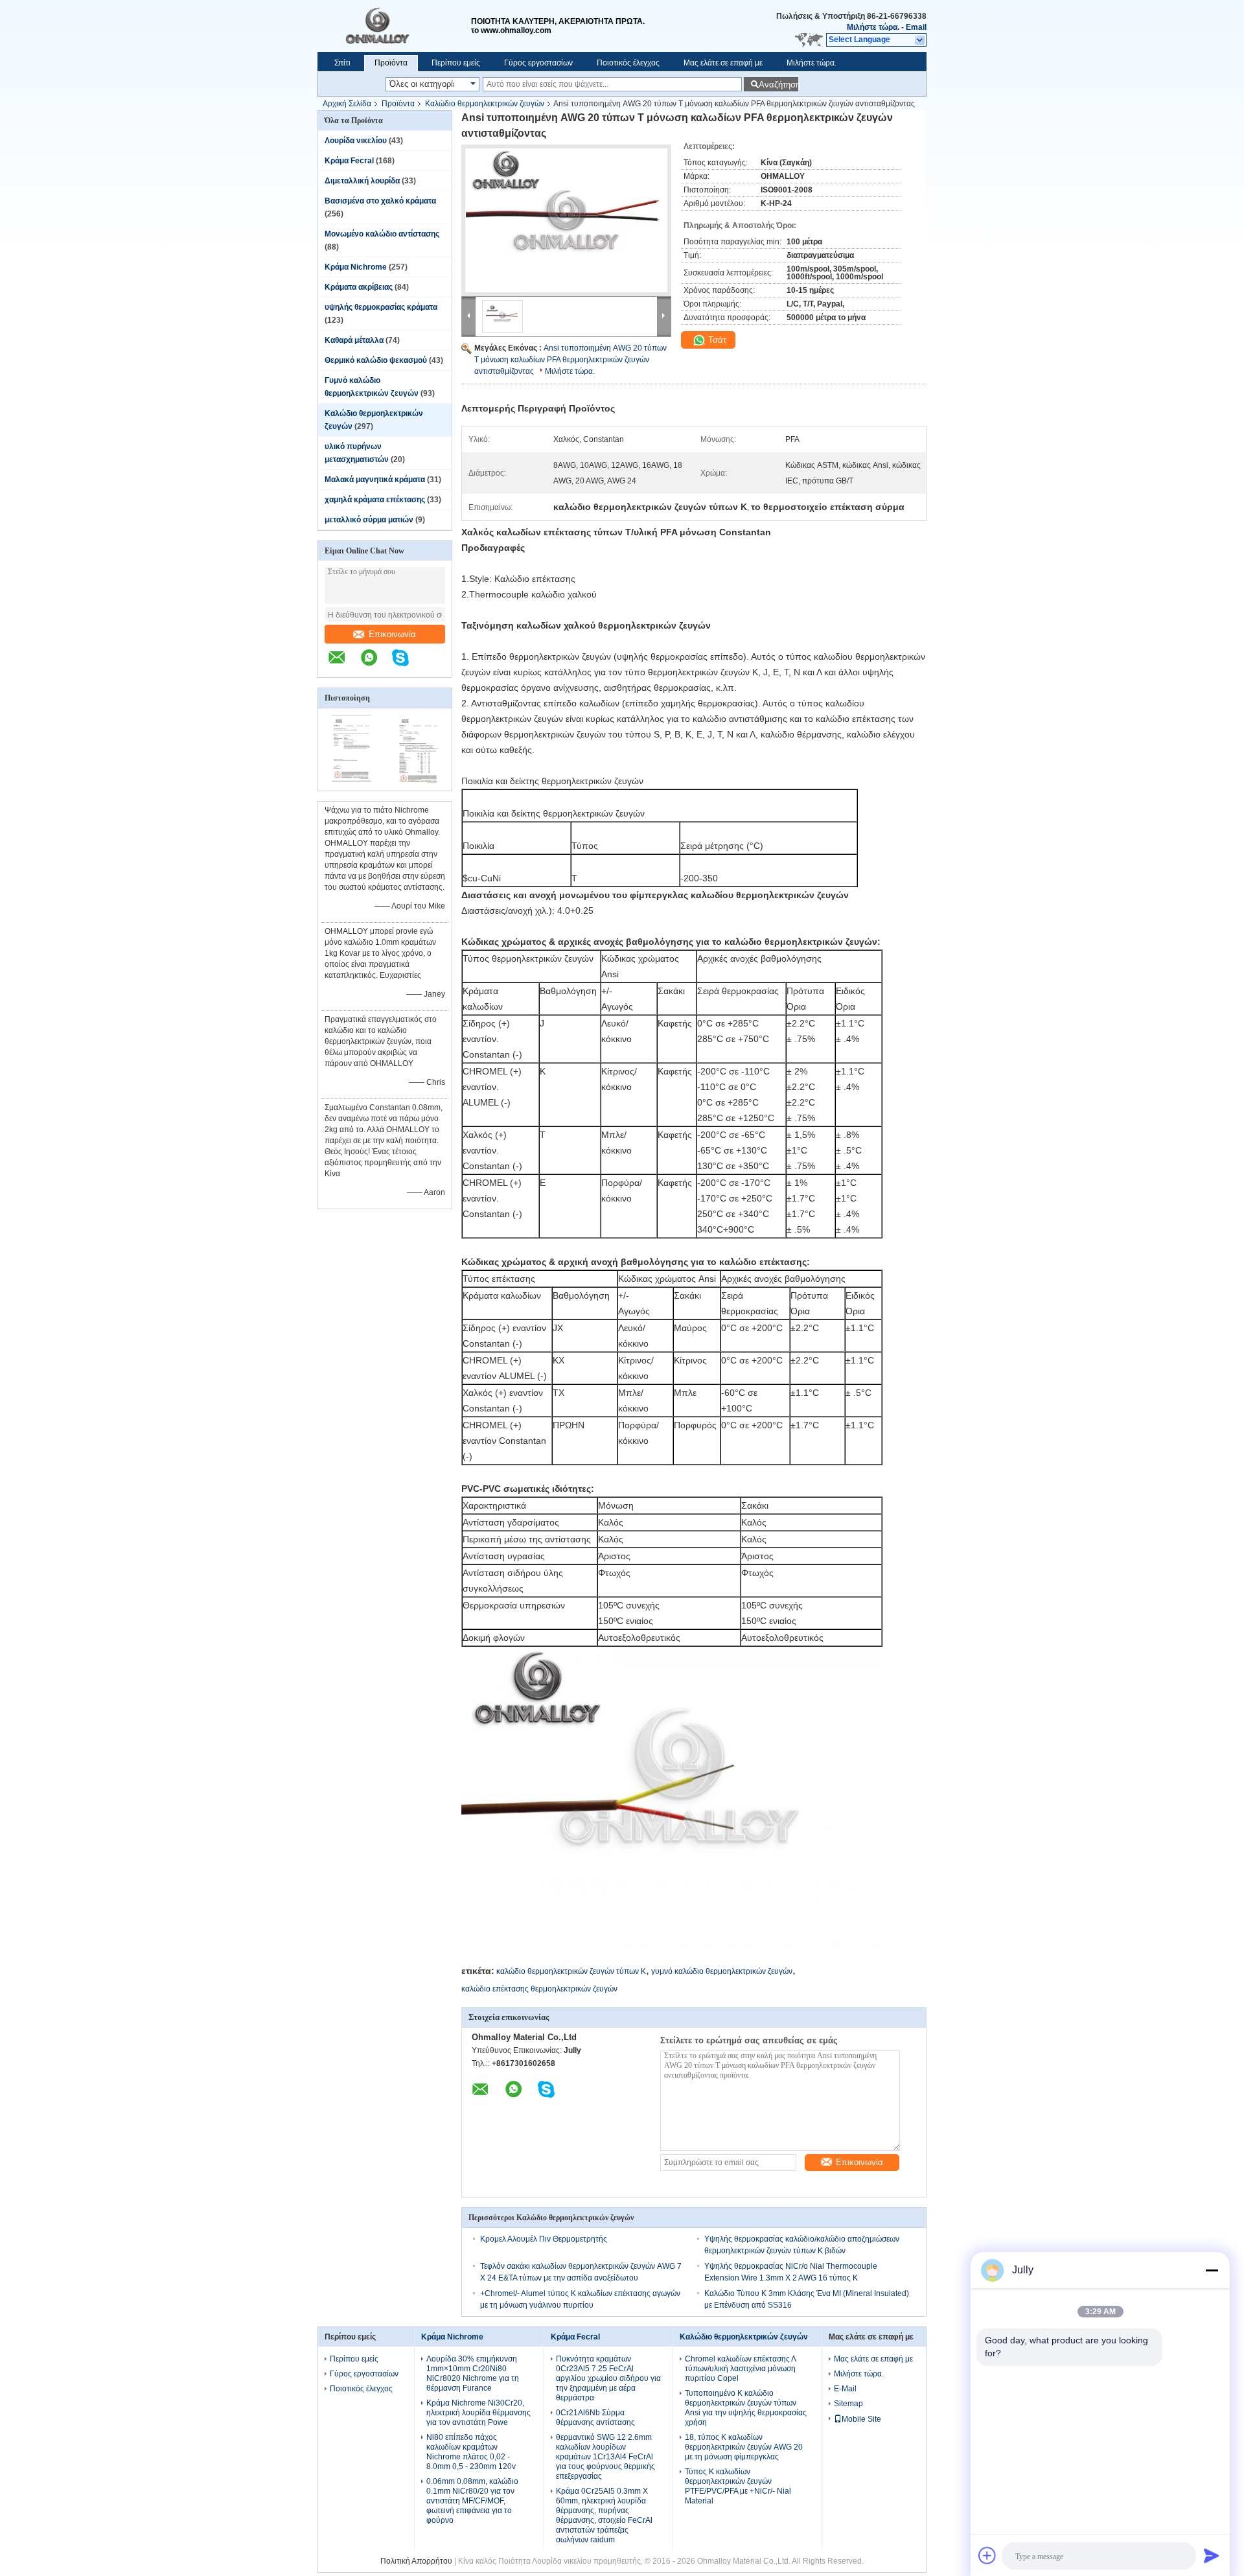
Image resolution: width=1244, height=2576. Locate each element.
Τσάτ (716, 340)
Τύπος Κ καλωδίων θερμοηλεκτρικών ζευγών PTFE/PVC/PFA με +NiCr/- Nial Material (738, 2486)
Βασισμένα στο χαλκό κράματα (380, 201)
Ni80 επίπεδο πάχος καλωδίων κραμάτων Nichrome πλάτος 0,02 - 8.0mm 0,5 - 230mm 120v (471, 2452)
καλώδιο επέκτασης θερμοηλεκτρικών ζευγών (539, 1989)
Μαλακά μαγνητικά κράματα (375, 480)
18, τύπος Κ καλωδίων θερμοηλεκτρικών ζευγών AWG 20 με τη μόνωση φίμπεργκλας (744, 2447)
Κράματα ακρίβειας (359, 287)
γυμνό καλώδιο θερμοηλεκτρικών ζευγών (722, 1971)
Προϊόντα (391, 63)
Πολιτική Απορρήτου (416, 2561)
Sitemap (848, 2404)
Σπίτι (342, 63)
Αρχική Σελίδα (347, 104)
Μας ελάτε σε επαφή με (723, 63)
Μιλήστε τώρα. (873, 27)
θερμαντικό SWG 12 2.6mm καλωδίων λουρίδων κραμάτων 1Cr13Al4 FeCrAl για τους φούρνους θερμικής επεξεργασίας (605, 2457)
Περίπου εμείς (456, 63)
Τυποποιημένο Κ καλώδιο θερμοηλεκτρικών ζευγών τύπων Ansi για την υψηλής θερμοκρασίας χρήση (746, 2408)
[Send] (1212, 2555)
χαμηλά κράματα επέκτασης (375, 500)
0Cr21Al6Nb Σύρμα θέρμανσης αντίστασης (595, 2418)
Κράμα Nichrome (356, 267)
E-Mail (845, 2389)
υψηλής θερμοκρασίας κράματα (381, 307)
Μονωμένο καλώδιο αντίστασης (382, 234)
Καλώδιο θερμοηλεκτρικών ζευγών (485, 104)
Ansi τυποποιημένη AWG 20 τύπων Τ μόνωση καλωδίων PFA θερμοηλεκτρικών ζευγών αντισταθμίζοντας (570, 360)
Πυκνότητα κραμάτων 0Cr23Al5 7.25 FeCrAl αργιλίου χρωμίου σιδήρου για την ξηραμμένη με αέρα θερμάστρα (608, 2378)
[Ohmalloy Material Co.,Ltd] (394, 26)
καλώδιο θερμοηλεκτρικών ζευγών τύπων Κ (571, 1971)
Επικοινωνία (392, 634)
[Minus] (1212, 2270)
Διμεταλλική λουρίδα (362, 181)
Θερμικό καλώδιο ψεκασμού (376, 360)
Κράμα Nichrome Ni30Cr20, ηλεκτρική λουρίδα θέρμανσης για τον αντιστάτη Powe (478, 2413)
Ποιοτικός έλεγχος (628, 63)
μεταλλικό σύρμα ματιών (369, 520)
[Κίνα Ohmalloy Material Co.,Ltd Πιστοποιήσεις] (351, 782)
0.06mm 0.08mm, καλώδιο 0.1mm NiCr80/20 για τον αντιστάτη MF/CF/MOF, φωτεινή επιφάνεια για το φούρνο (472, 2501)
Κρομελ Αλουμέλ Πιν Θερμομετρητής (544, 2239)
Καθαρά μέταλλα (354, 340)
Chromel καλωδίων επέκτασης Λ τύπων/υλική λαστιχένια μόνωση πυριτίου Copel (740, 2369)
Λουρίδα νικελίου (356, 141)
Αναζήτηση (778, 85)
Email (916, 27)
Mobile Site (861, 2419)
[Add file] (987, 2555)
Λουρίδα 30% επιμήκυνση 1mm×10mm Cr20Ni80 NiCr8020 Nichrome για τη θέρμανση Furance (473, 2373)
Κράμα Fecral (349, 161)
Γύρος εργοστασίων (538, 63)
